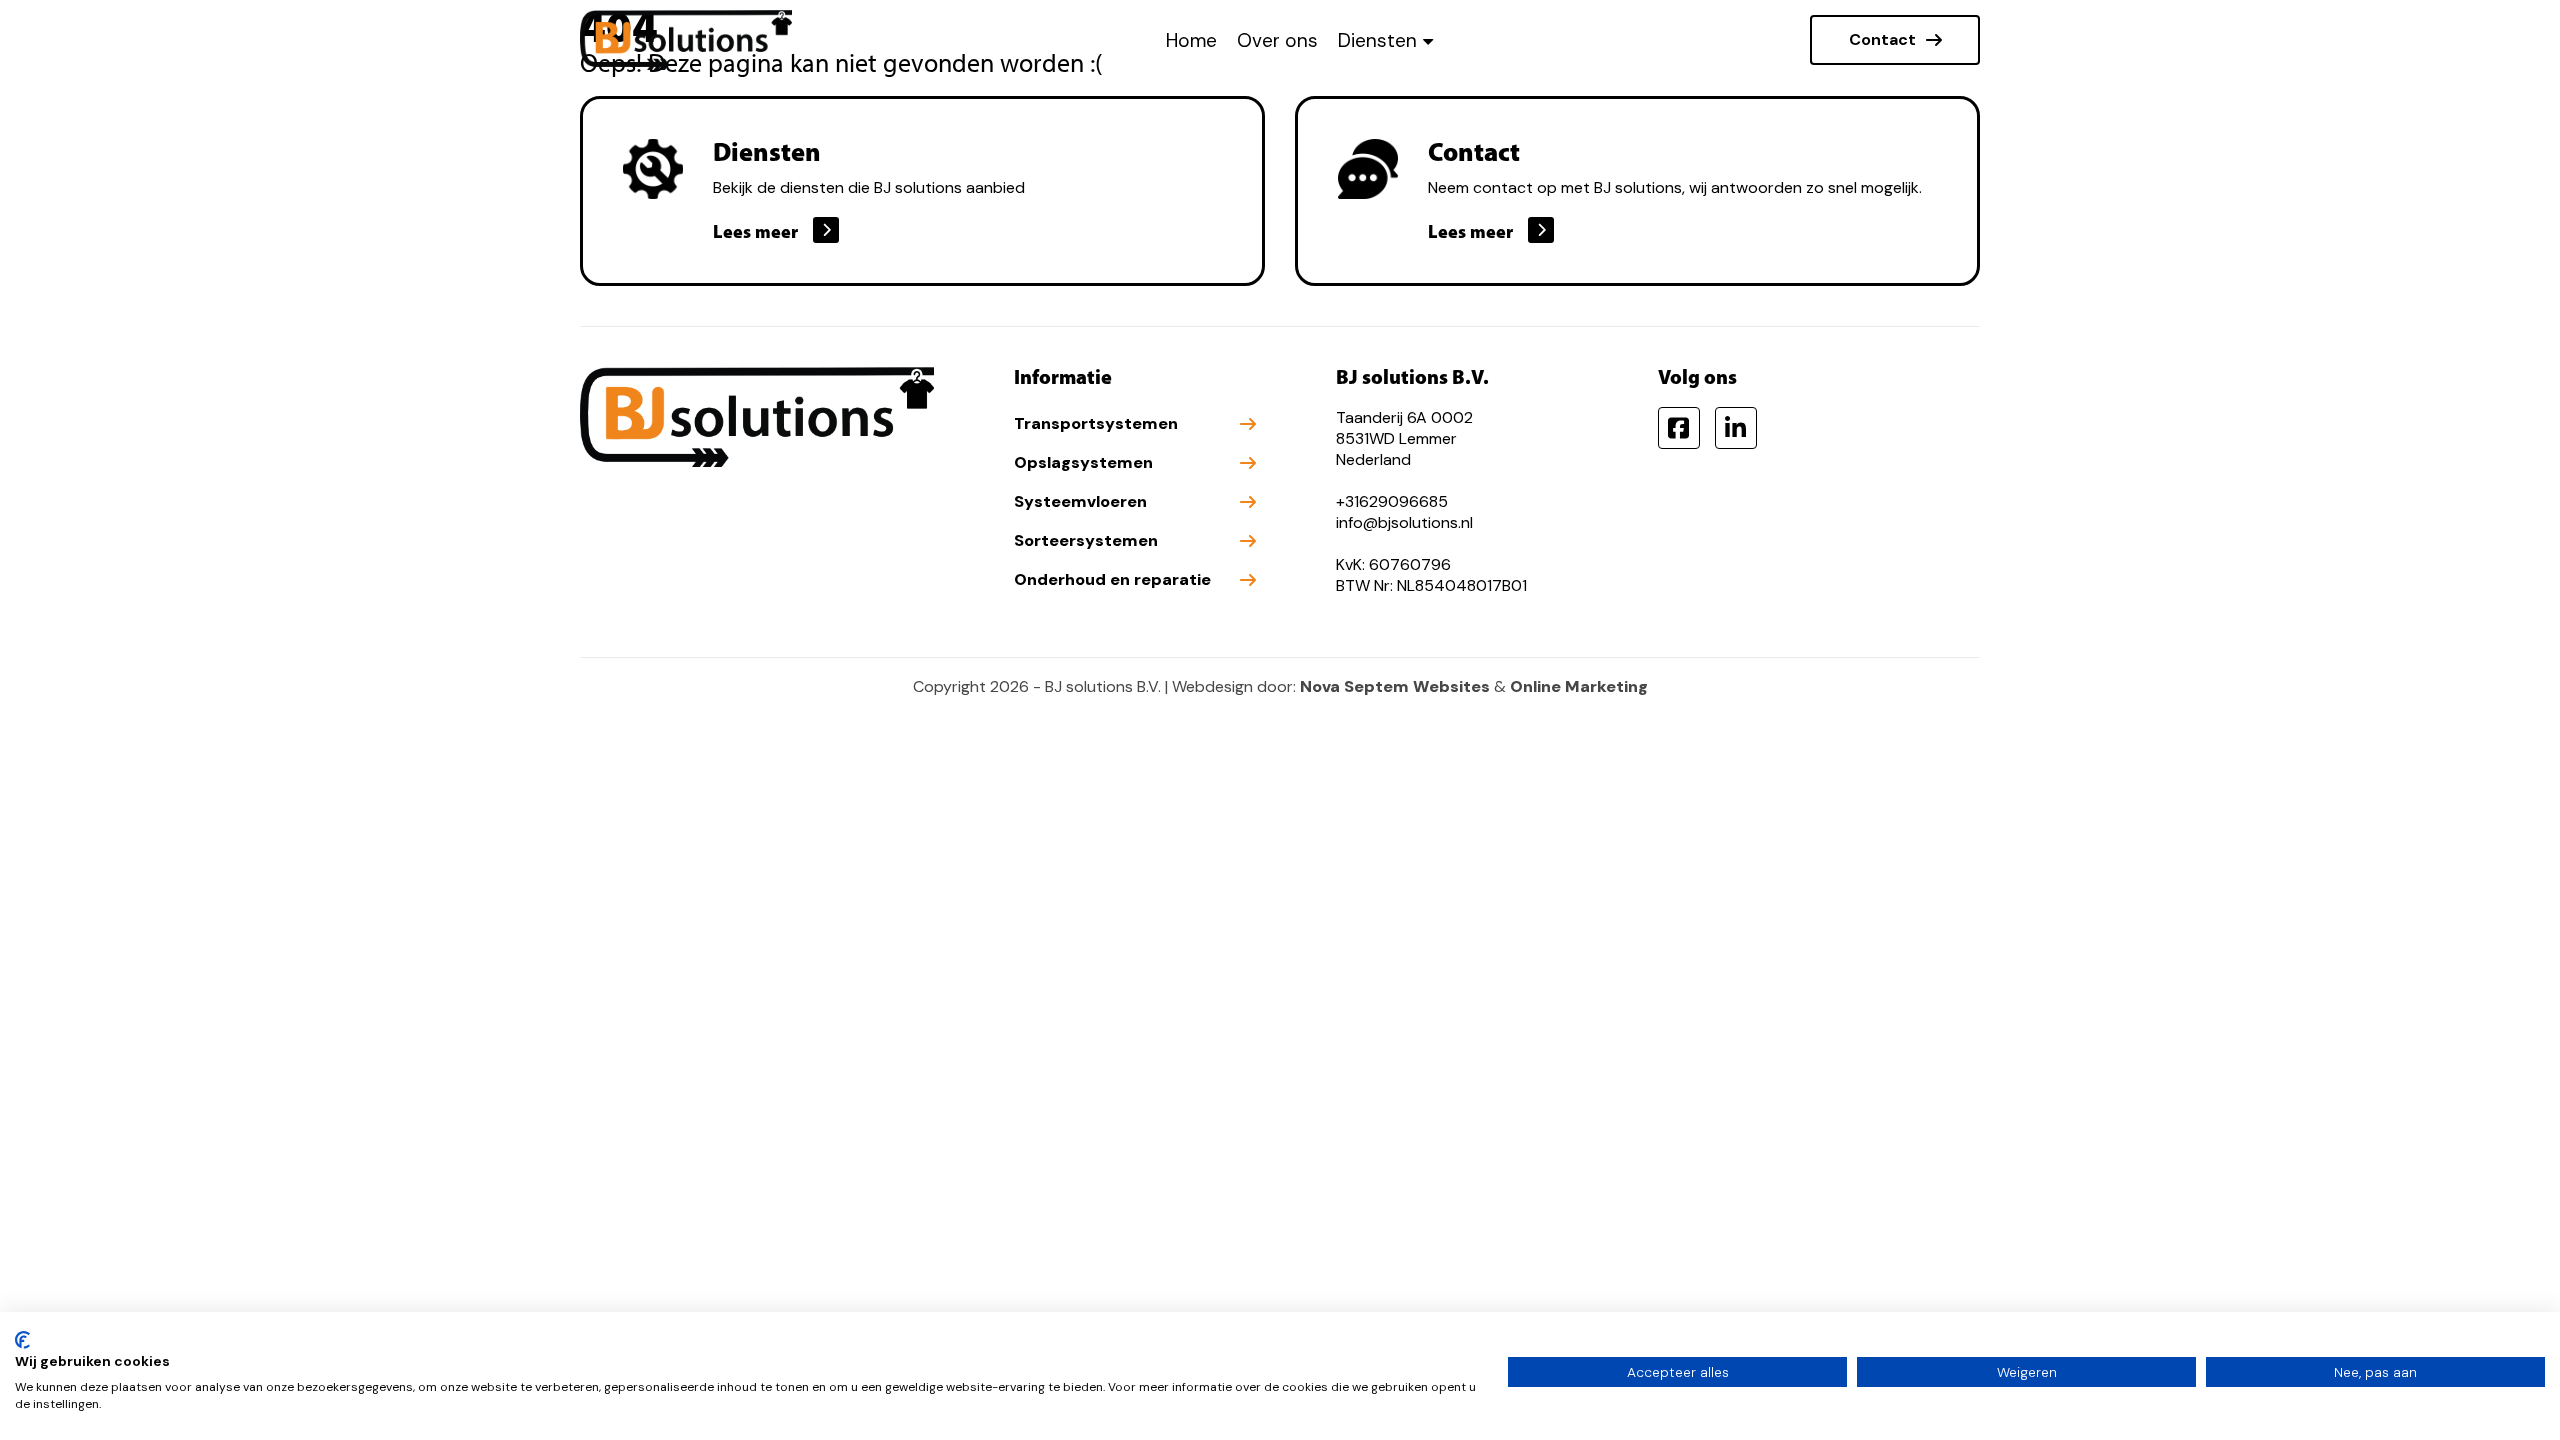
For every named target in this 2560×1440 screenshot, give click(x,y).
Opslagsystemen (1083, 462)
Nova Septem (1354, 686)
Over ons (1277, 40)
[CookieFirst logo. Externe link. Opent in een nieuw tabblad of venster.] (22, 1340)
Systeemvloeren (1080, 501)
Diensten (1377, 40)
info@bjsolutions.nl (1404, 522)
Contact (1882, 39)
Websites (1451, 686)
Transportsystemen (1096, 423)
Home (1191, 40)
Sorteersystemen (1086, 540)
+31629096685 (1392, 501)
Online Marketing (1579, 686)
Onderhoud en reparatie (1112, 579)
